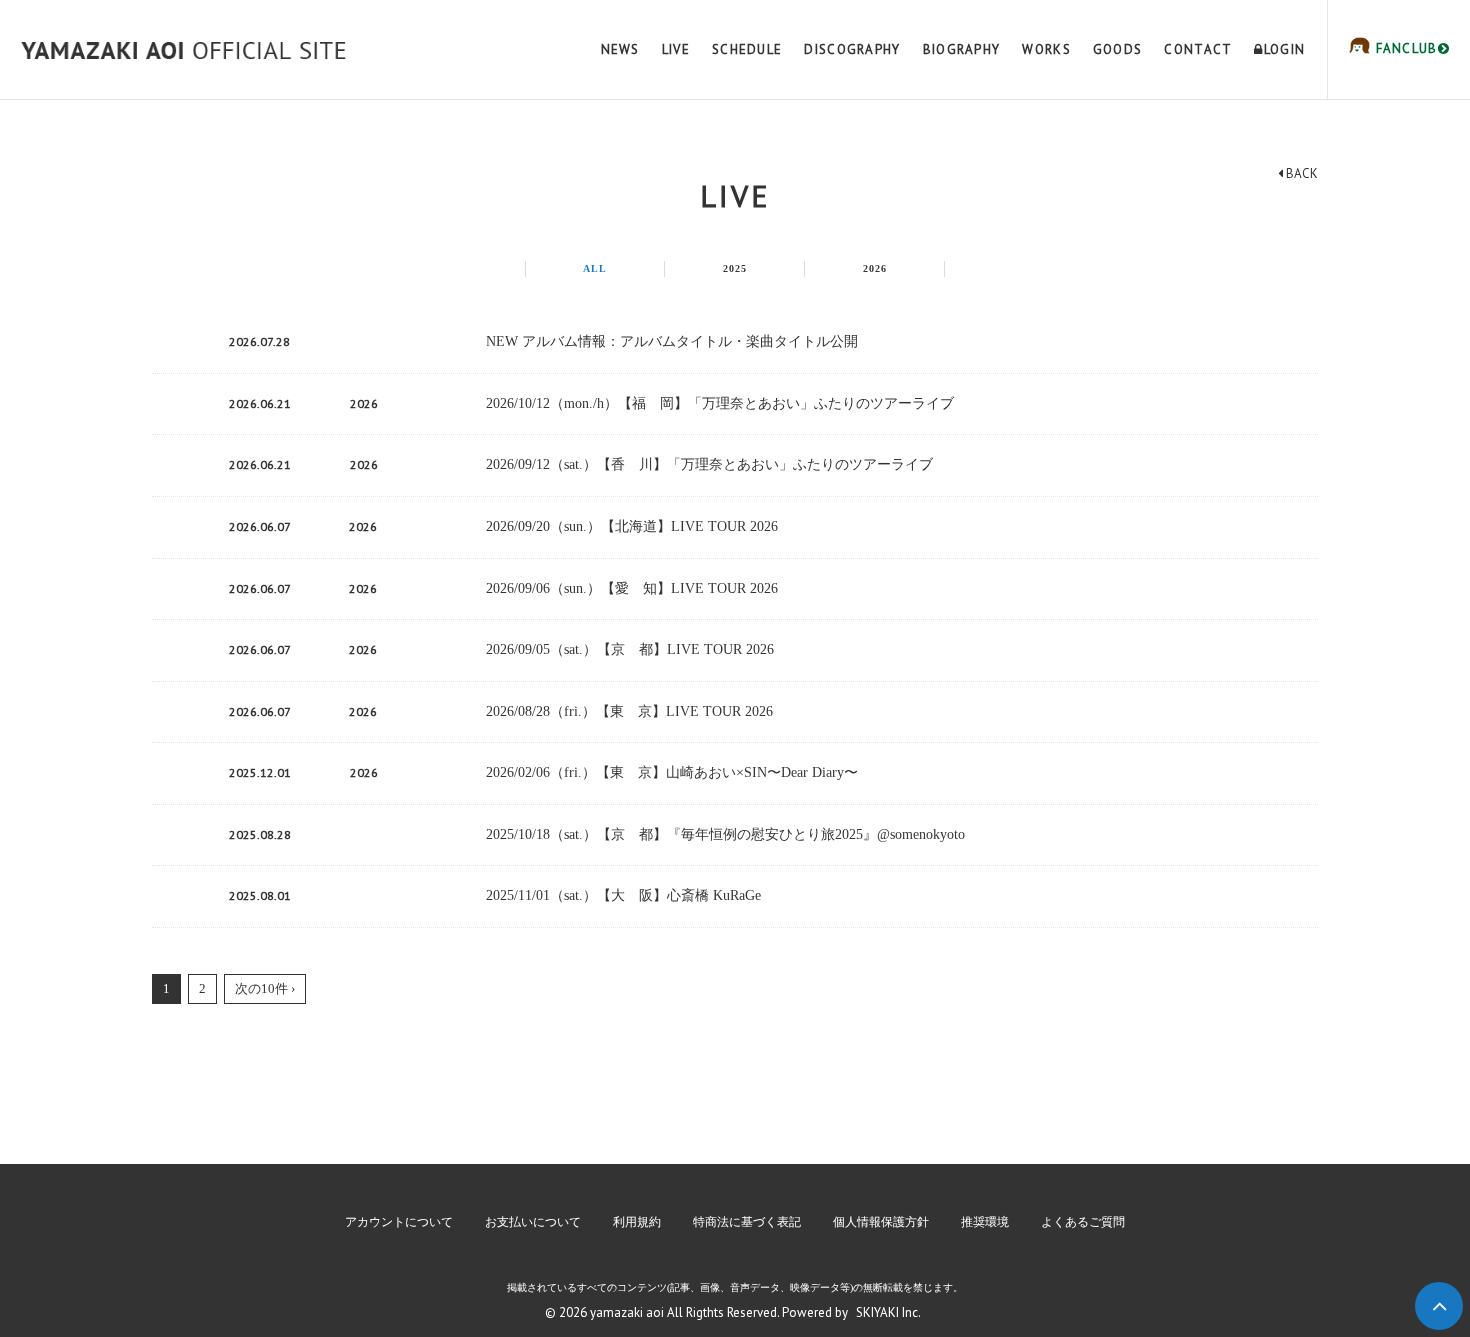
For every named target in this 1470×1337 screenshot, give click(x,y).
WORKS (1046, 49)
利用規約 (637, 1222)
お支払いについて (533, 1222)
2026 (875, 268)
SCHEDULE (747, 49)
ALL (595, 268)
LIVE (676, 49)
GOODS (1118, 49)
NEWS (620, 49)
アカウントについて (399, 1222)
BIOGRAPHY (962, 49)
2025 (735, 268)
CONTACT (1198, 49)
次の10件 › (265, 988)
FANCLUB (1404, 48)
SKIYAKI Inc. (888, 1312)
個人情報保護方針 (881, 1222)
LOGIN (1284, 49)
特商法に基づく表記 (747, 1222)
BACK (1300, 173)
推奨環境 (985, 1222)
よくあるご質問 (1083, 1222)
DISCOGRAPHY (852, 49)
